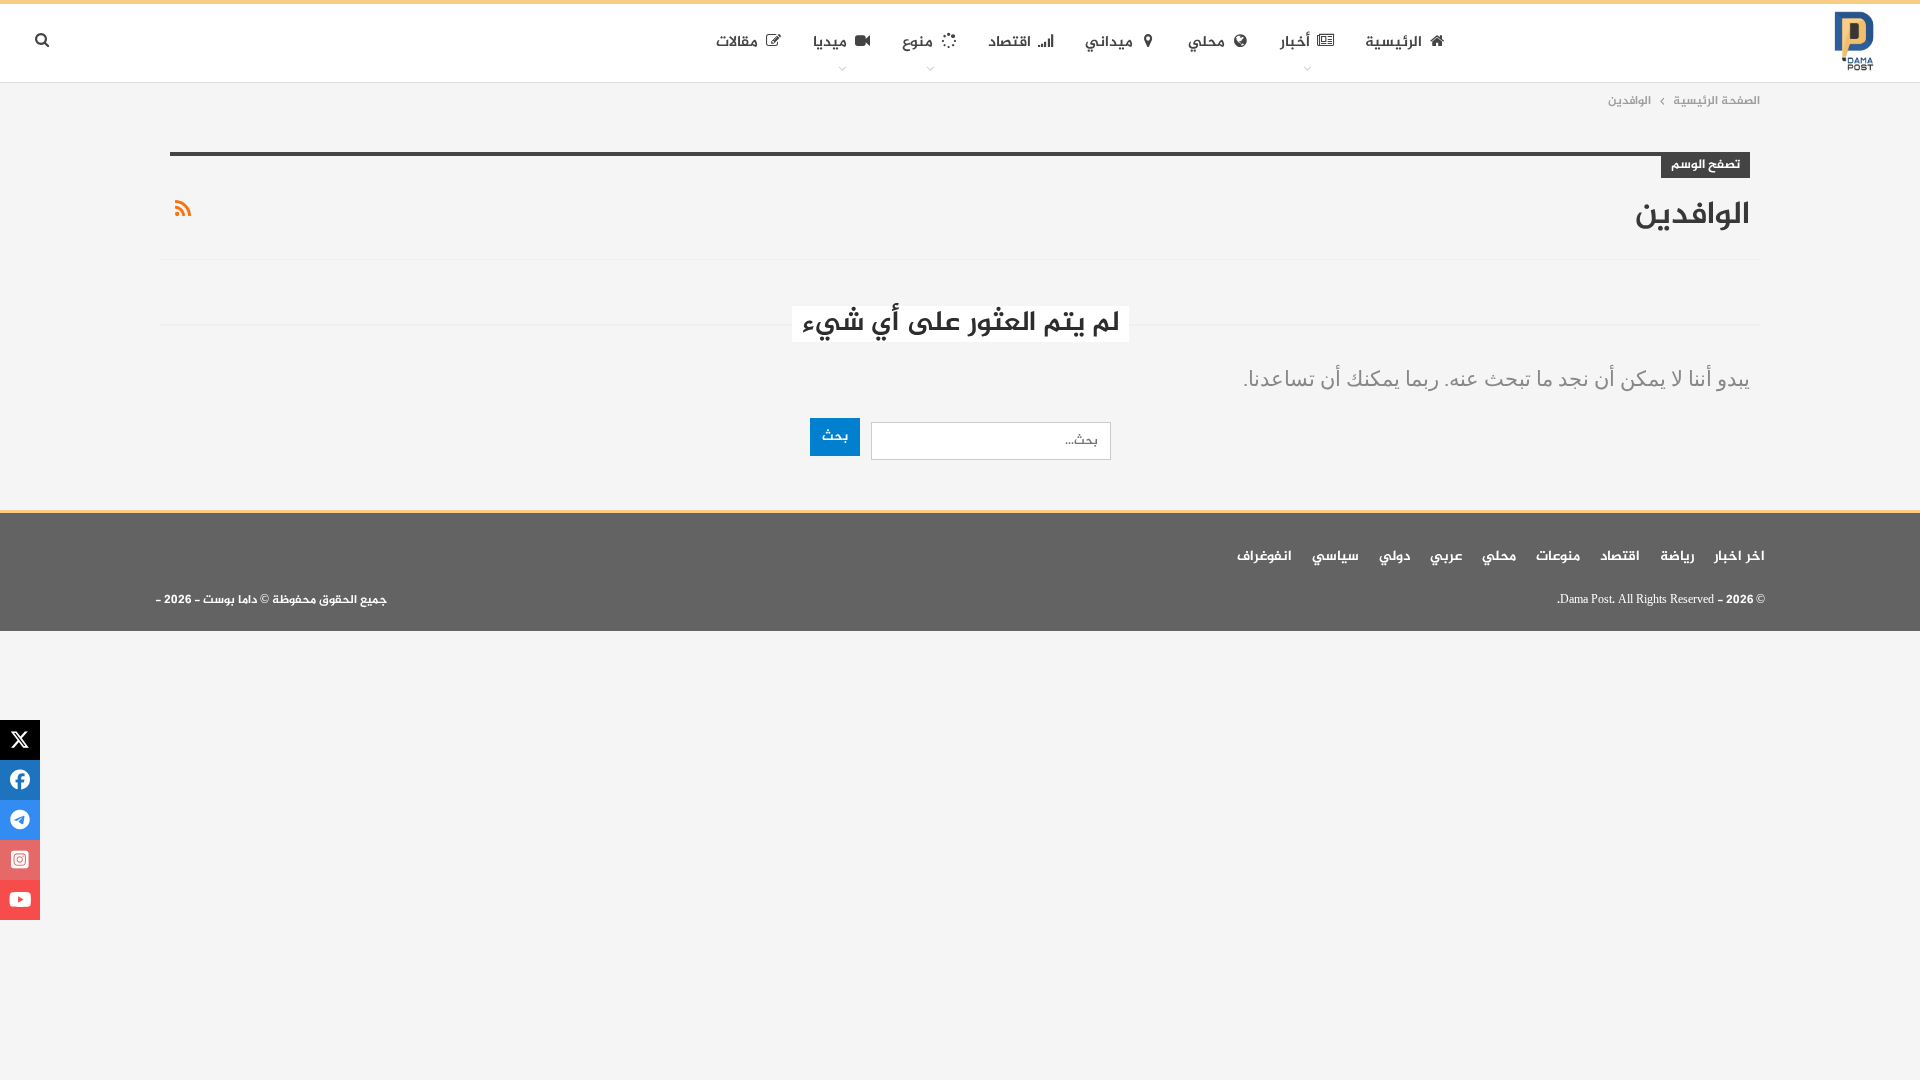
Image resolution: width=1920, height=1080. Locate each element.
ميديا (830, 42)
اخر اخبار (1739, 556)
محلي (1206, 42)
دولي (1394, 556)
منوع (917, 42)
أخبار (1295, 42)
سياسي (1335, 556)
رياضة (1677, 556)
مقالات (737, 42)
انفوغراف (1264, 556)
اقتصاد (1009, 42)
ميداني (1109, 42)
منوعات (1558, 556)
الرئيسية (1393, 42)
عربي (1446, 556)
